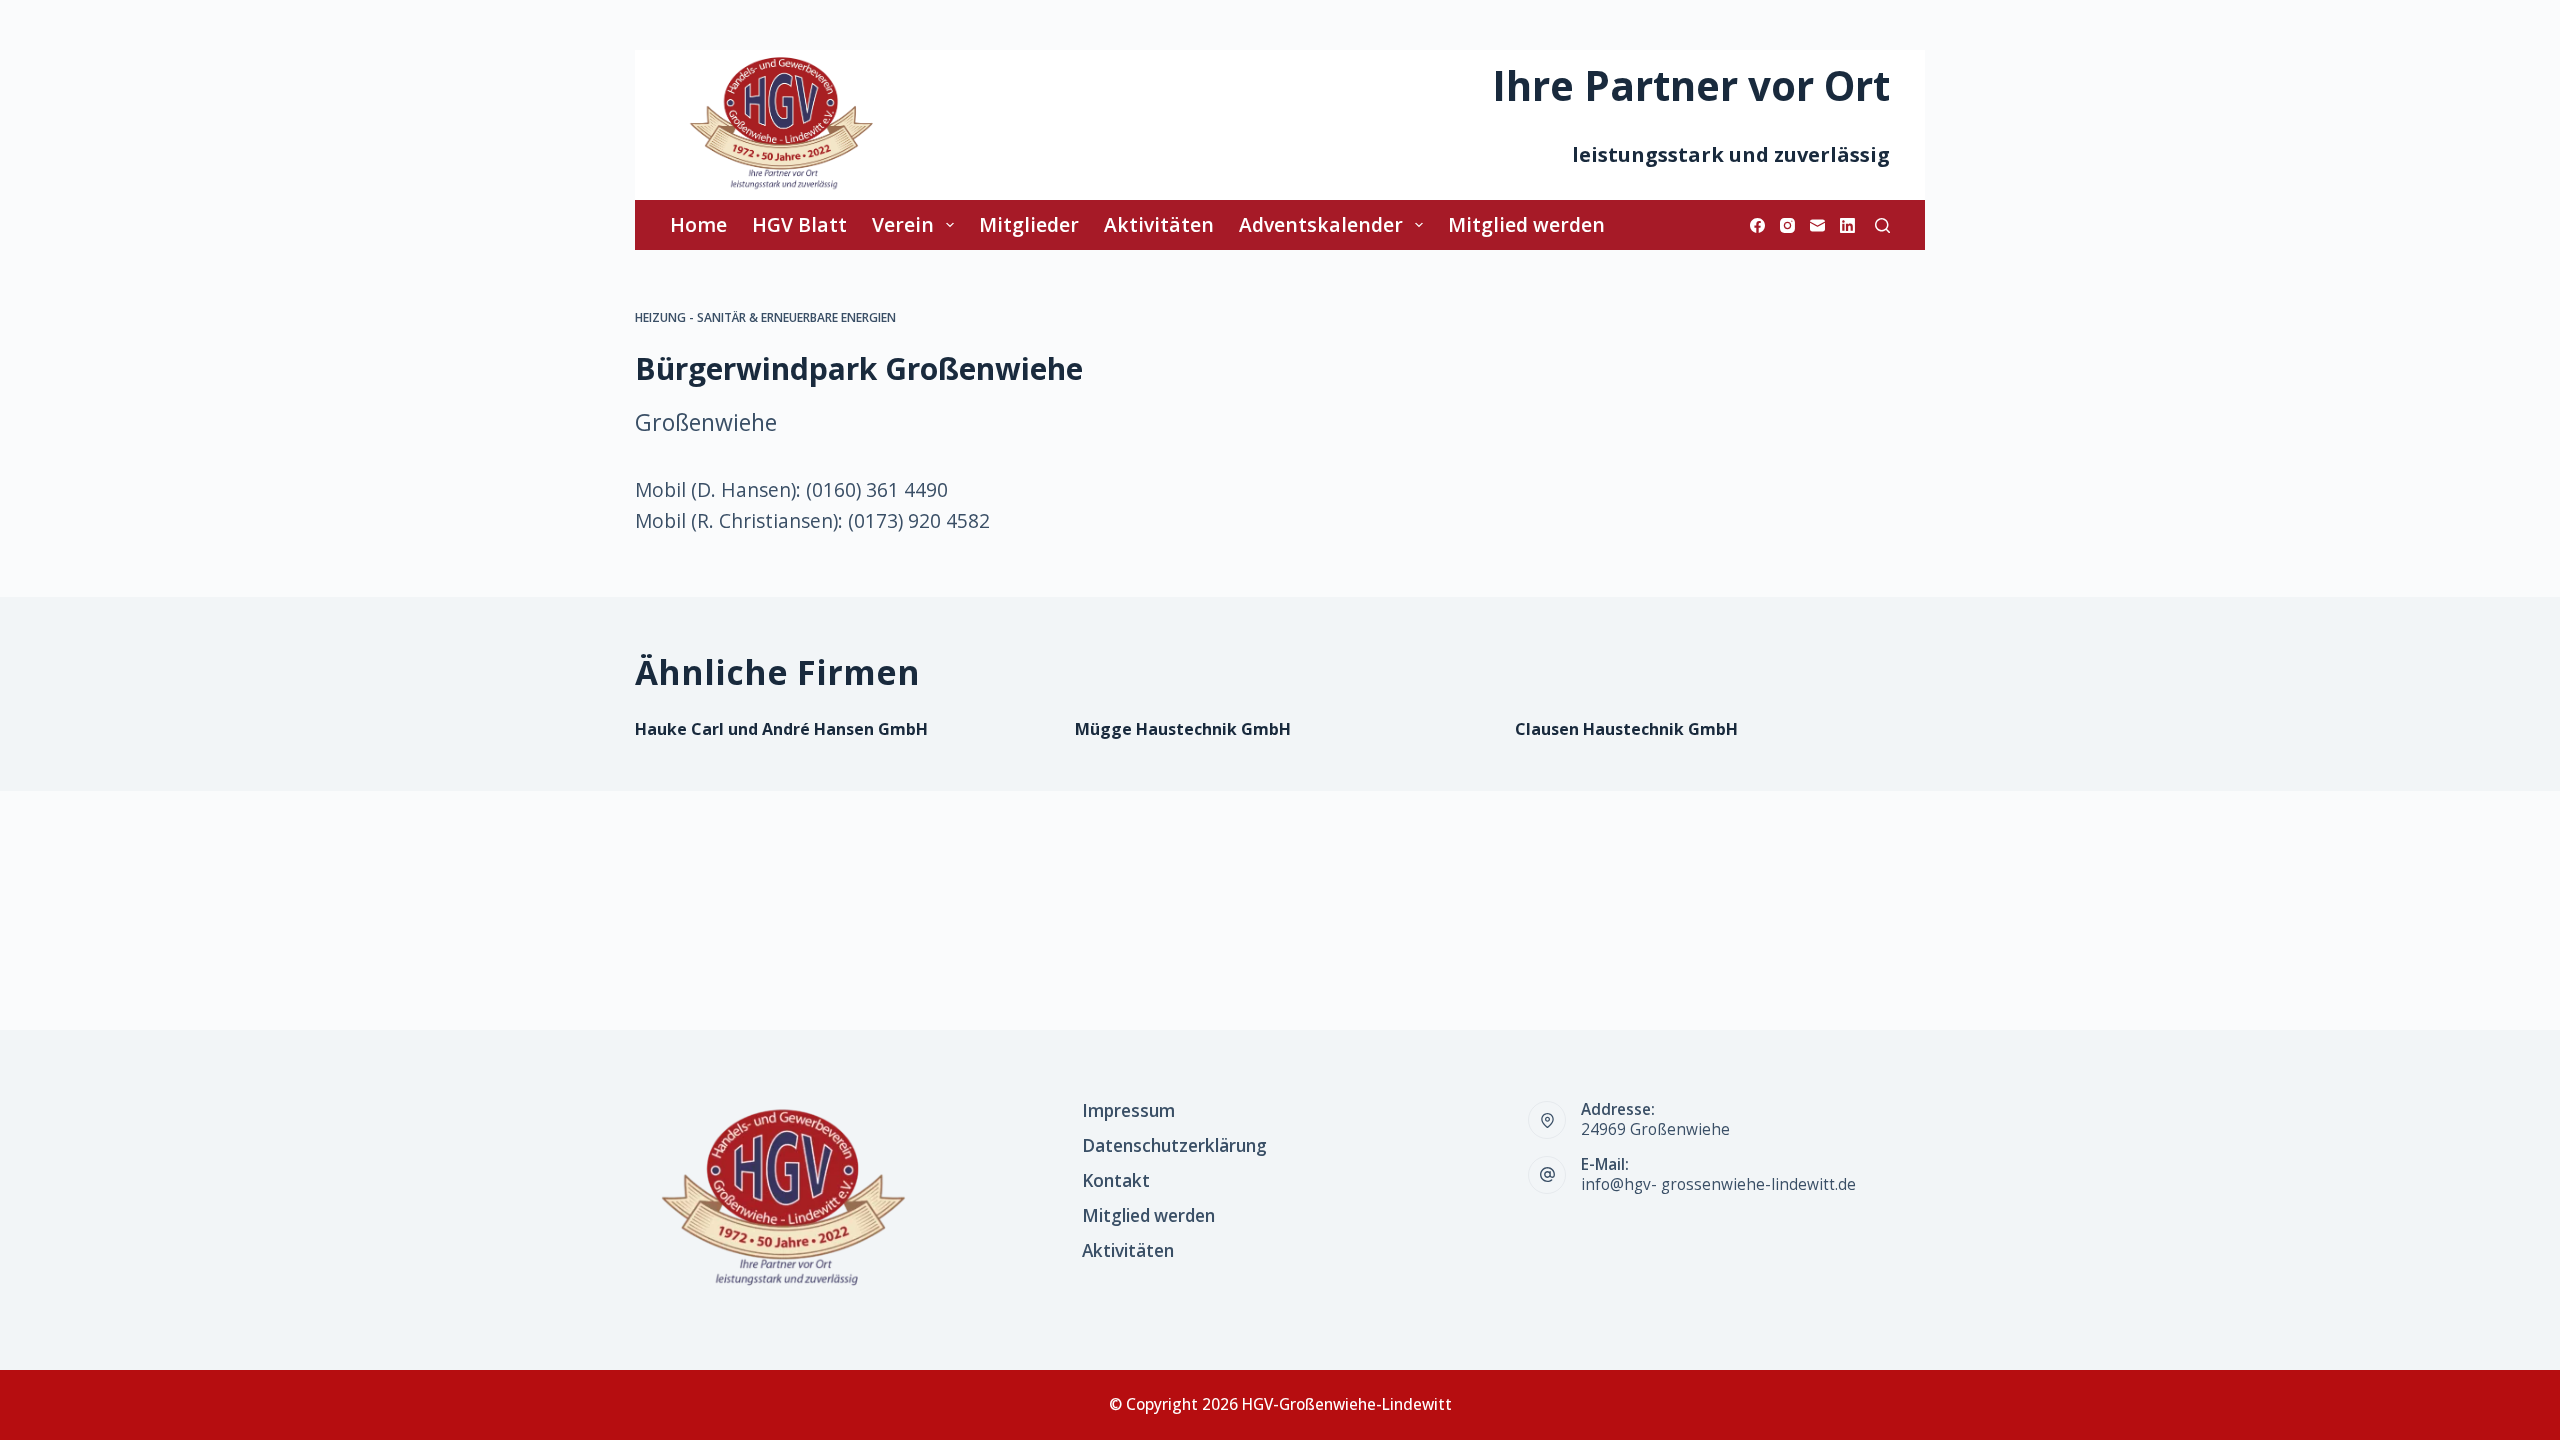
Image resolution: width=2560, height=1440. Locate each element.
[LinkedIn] (1847, 225)
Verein (903, 224)
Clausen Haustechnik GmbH (1626, 729)
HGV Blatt (799, 224)
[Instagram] (1787, 225)
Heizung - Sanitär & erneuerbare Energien (765, 317)
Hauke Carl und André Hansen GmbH (781, 729)
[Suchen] (1882, 225)
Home (698, 224)
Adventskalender (1321, 224)
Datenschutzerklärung (1174, 1146)
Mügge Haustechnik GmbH (1183, 729)
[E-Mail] (1817, 225)
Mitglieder (1029, 224)
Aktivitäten (1159, 224)
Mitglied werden (1526, 224)
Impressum (1128, 1111)
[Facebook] (1757, 225)
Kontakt (1116, 1181)
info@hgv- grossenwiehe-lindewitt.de (1718, 1184)
